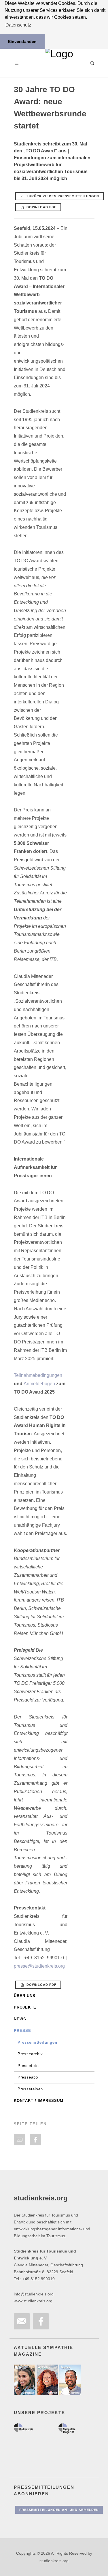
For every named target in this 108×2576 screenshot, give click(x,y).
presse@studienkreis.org (39, 1966)
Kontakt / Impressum (39, 2101)
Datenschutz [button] (18, 25)
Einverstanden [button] (22, 41)
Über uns (25, 1996)
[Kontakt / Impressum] (22, 2321)
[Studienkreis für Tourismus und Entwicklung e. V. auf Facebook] (41, 2321)
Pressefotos (29, 2066)
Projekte (25, 2007)
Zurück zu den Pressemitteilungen (62, 196)
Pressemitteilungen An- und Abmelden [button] (59, 2510)
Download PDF (41, 207)
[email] (20, 2140)
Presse (22, 2031)
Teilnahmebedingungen (38, 1375)
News (20, 2019)
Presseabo (28, 2077)
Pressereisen (30, 2089)
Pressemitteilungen (37, 2042)
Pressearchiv (30, 2054)
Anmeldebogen (39, 1384)
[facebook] (35, 2140)
